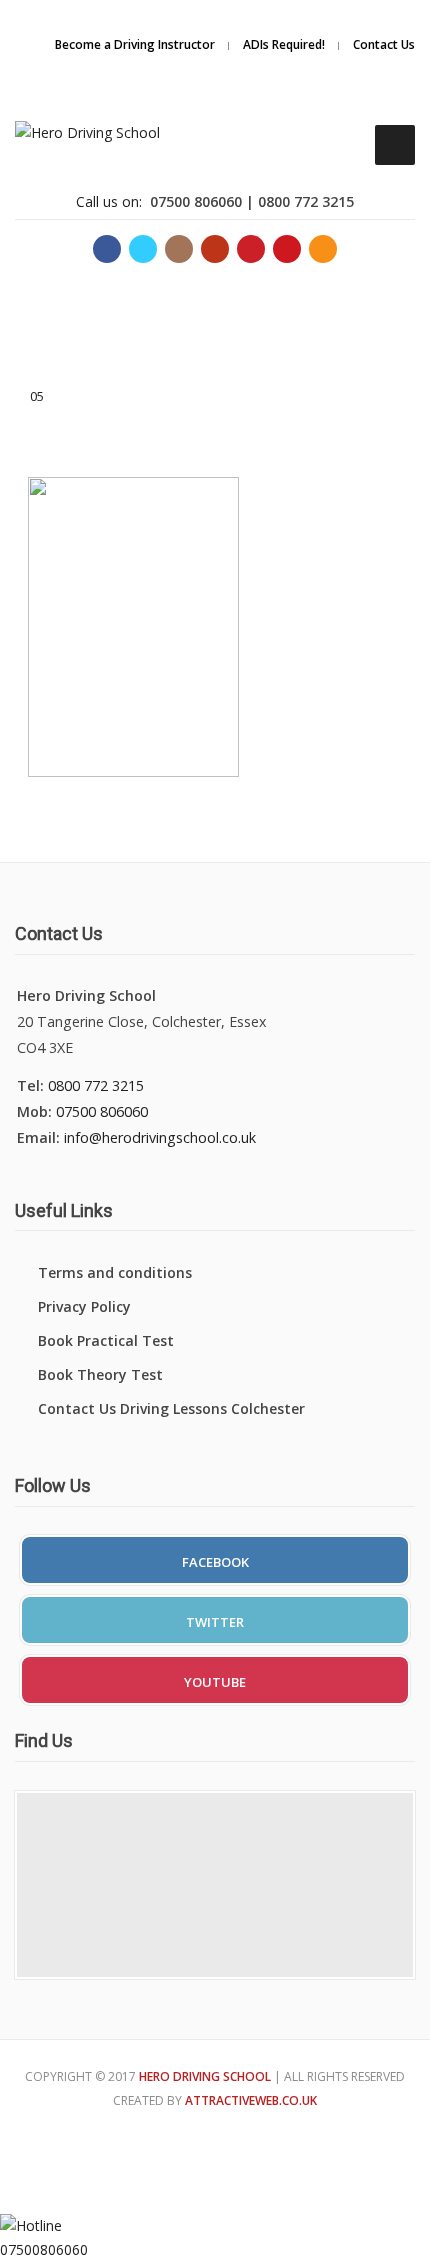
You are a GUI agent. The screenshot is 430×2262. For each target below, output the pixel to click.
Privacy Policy (84, 1306)
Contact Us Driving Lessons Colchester (171, 1408)
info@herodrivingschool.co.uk (160, 1137)
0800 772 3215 (96, 1085)
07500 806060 (102, 1111)
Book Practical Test (106, 1340)
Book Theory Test (100, 1374)
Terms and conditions (115, 1272)
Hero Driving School (205, 2076)
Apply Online (325, 43)
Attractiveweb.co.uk (251, 2100)
